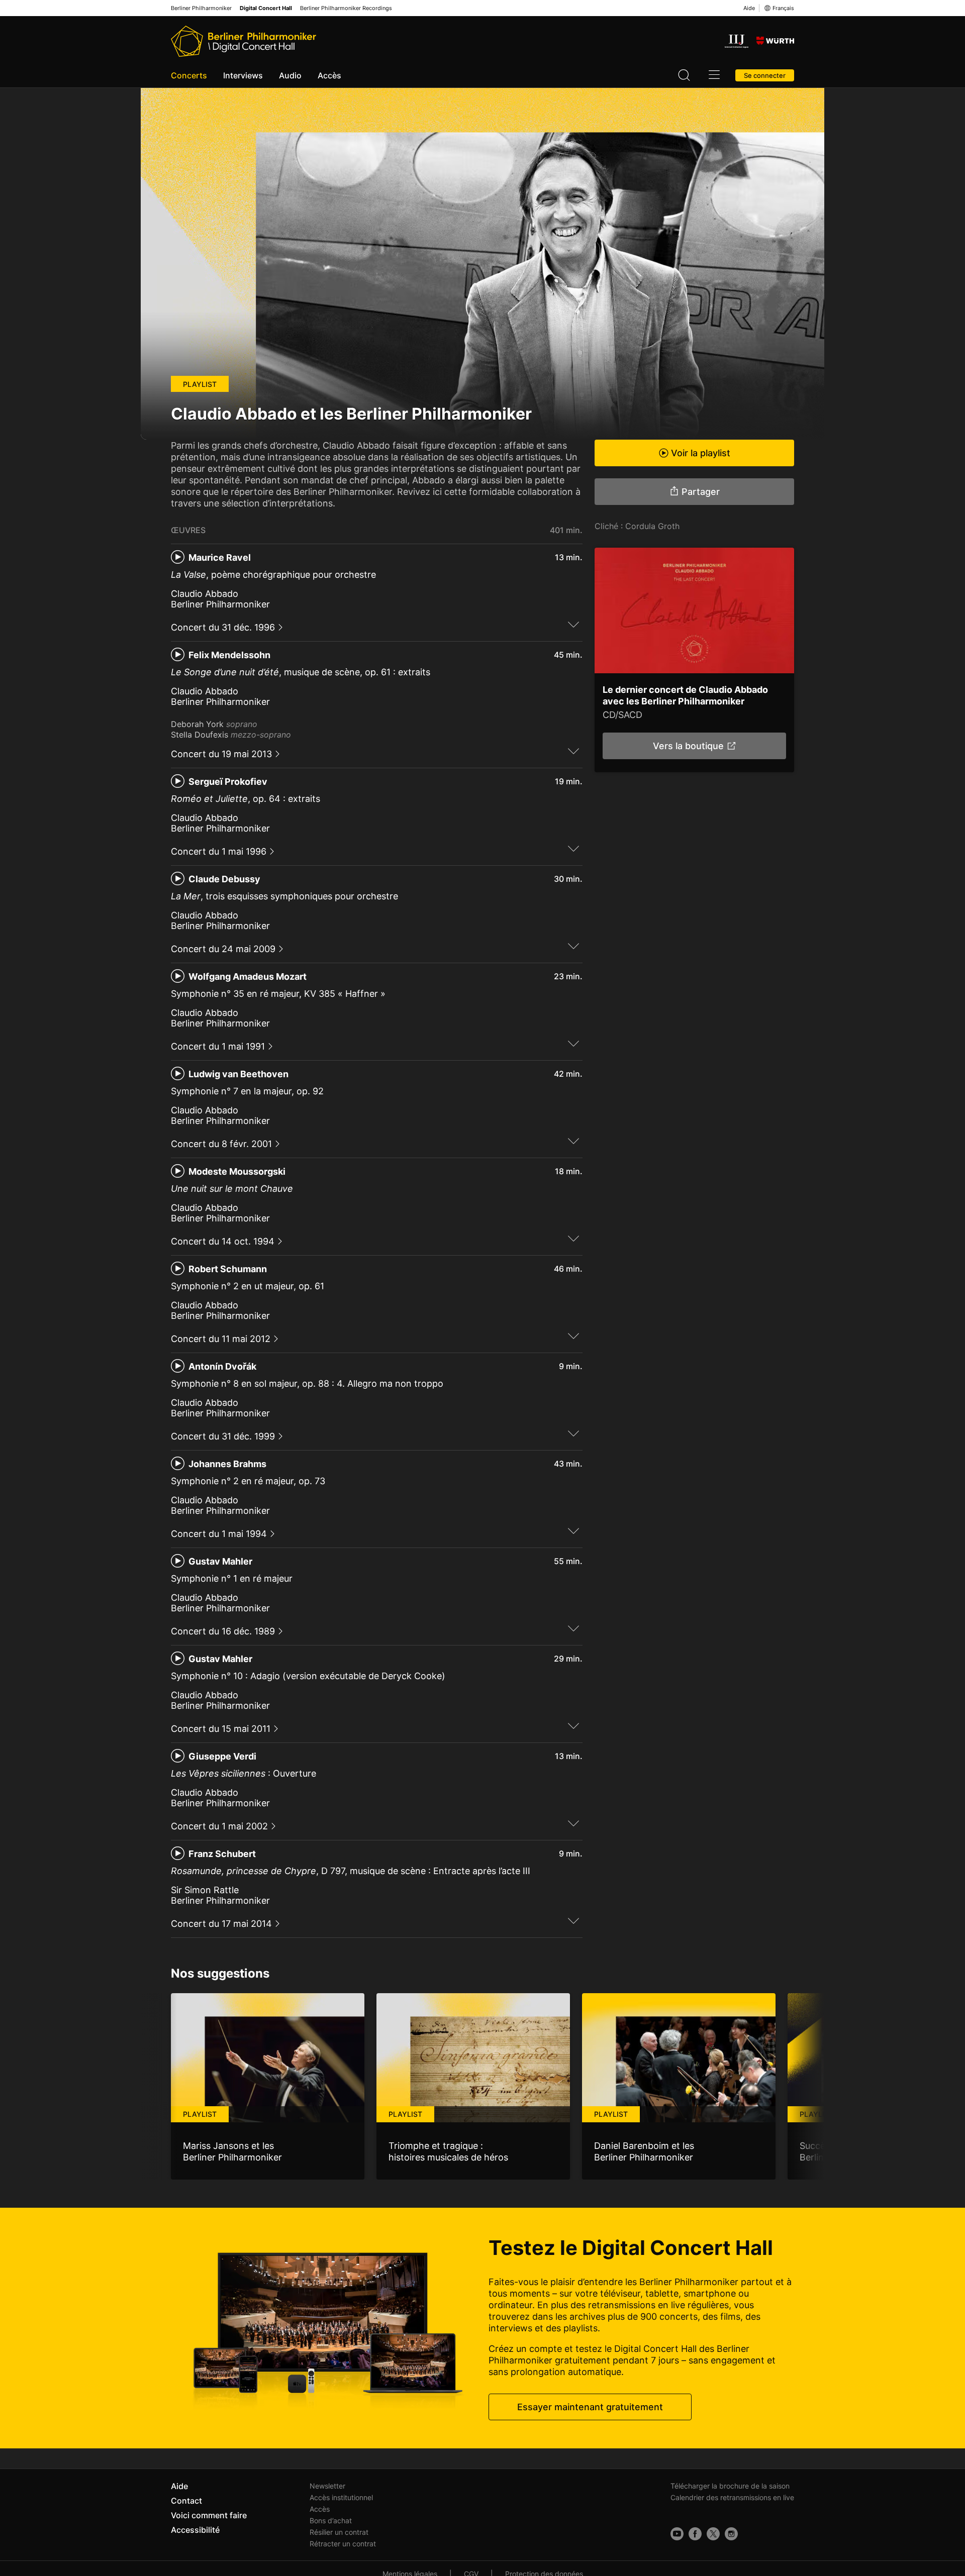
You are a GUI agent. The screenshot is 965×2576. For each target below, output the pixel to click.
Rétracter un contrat (343, 2544)
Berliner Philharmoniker (201, 8)
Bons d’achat (331, 2520)
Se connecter (765, 75)
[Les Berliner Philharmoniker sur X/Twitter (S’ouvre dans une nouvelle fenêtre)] (713, 2534)
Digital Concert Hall (266, 8)
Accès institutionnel (341, 2497)
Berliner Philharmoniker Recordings (346, 8)
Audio (290, 75)
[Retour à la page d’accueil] (244, 41)
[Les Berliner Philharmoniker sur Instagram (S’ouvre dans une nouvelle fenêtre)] (731, 2534)
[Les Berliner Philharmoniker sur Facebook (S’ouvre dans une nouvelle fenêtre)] (695, 2534)
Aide (749, 8)
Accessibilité (195, 2530)
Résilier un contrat (339, 2532)
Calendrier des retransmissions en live (732, 2497)
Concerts (189, 75)
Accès (329, 75)
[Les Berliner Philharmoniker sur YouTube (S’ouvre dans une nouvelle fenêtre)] (677, 2534)
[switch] (573, 624)
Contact (186, 2501)
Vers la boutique (688, 746)
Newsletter (327, 2486)
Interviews (243, 75)
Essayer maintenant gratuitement (590, 2407)
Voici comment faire (209, 2515)
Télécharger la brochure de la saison (730, 2486)
